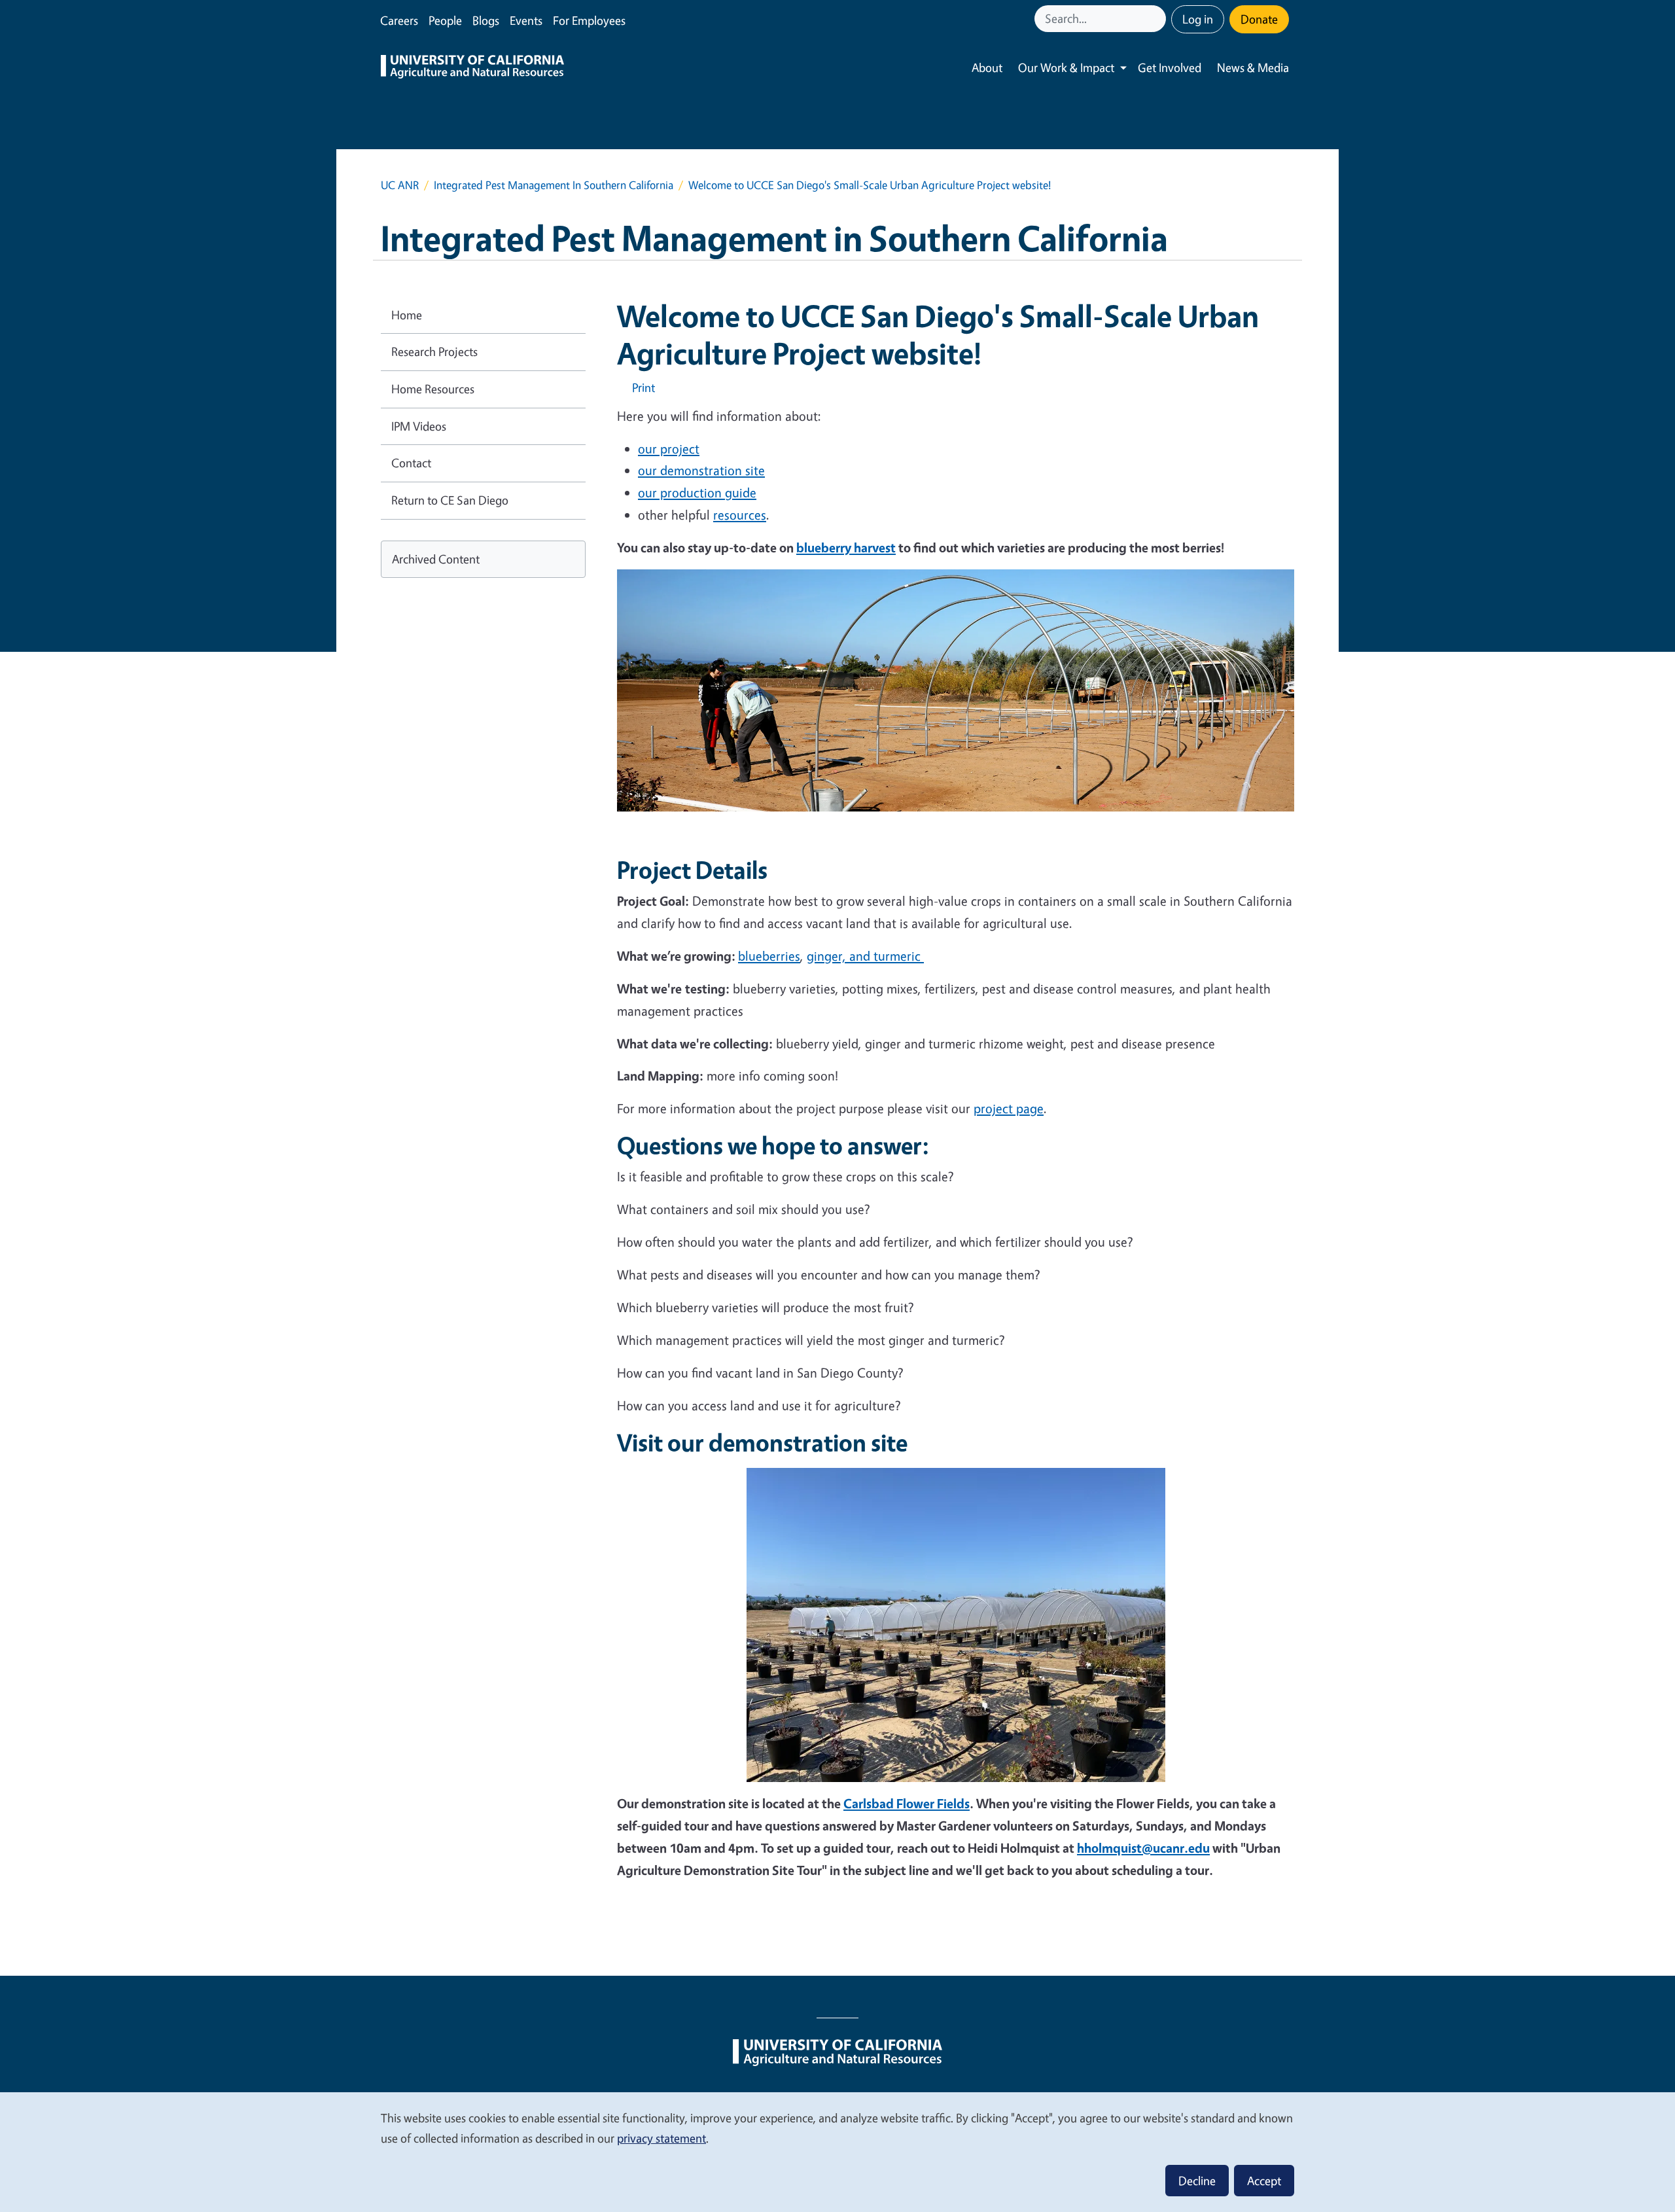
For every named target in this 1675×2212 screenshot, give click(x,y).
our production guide (697, 492)
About (987, 67)
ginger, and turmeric (865, 956)
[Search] (1157, 19)
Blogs (486, 20)
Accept (1264, 2181)
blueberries (769, 956)
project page (1009, 1108)
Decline (1197, 2181)
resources (740, 515)
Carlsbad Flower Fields (907, 1803)
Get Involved (1170, 67)
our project (669, 449)
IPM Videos (419, 426)
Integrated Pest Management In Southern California (554, 185)
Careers (399, 20)
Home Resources (433, 389)
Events (526, 20)
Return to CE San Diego (450, 500)
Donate (1259, 19)
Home (407, 315)
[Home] (472, 68)
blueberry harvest (846, 547)
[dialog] (837, 2151)
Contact (411, 463)
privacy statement (661, 2138)
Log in (1198, 19)
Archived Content (436, 559)
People (445, 20)
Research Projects (434, 351)
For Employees (589, 20)
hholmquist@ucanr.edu (1143, 1848)
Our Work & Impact (1066, 67)
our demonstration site (701, 470)
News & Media (1253, 67)
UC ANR (400, 185)
